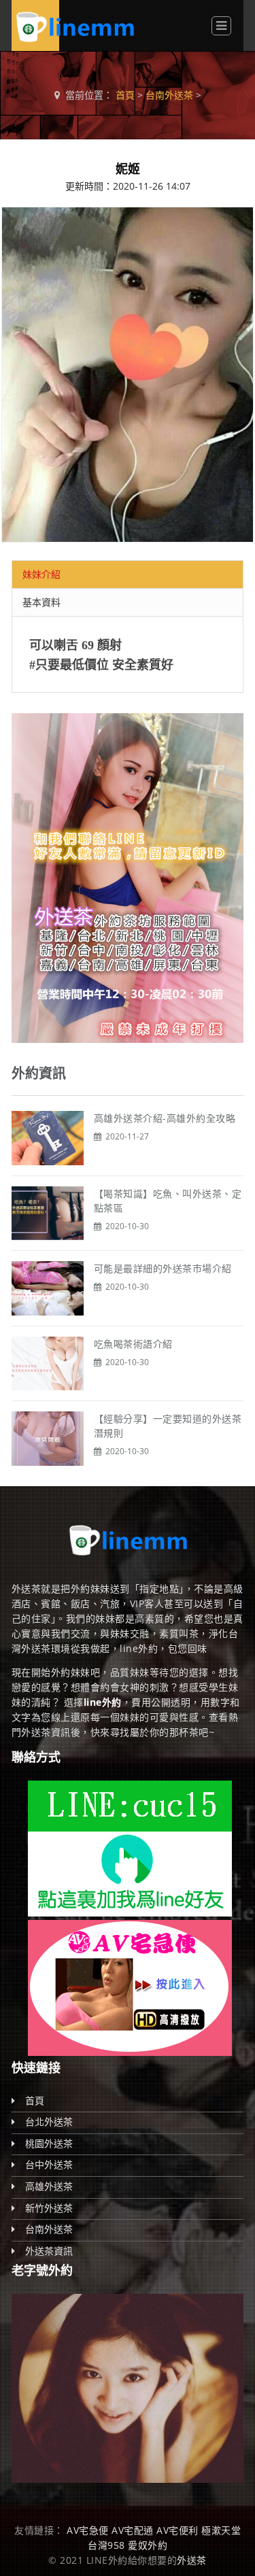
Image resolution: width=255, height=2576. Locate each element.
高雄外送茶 (49, 2186)
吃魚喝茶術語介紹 (133, 1344)
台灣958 (106, 2545)
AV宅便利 (177, 2530)
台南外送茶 (169, 95)
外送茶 (192, 2560)
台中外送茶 (49, 2164)
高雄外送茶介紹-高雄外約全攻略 (165, 1118)
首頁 (125, 95)
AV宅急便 (88, 2530)
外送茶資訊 (49, 2251)
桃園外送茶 (49, 2143)
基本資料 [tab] (41, 602)
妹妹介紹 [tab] (41, 574)
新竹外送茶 (49, 2208)
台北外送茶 (49, 2122)
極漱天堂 (221, 2530)
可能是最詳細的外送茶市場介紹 (163, 1268)
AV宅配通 (133, 2530)
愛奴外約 (148, 2545)
